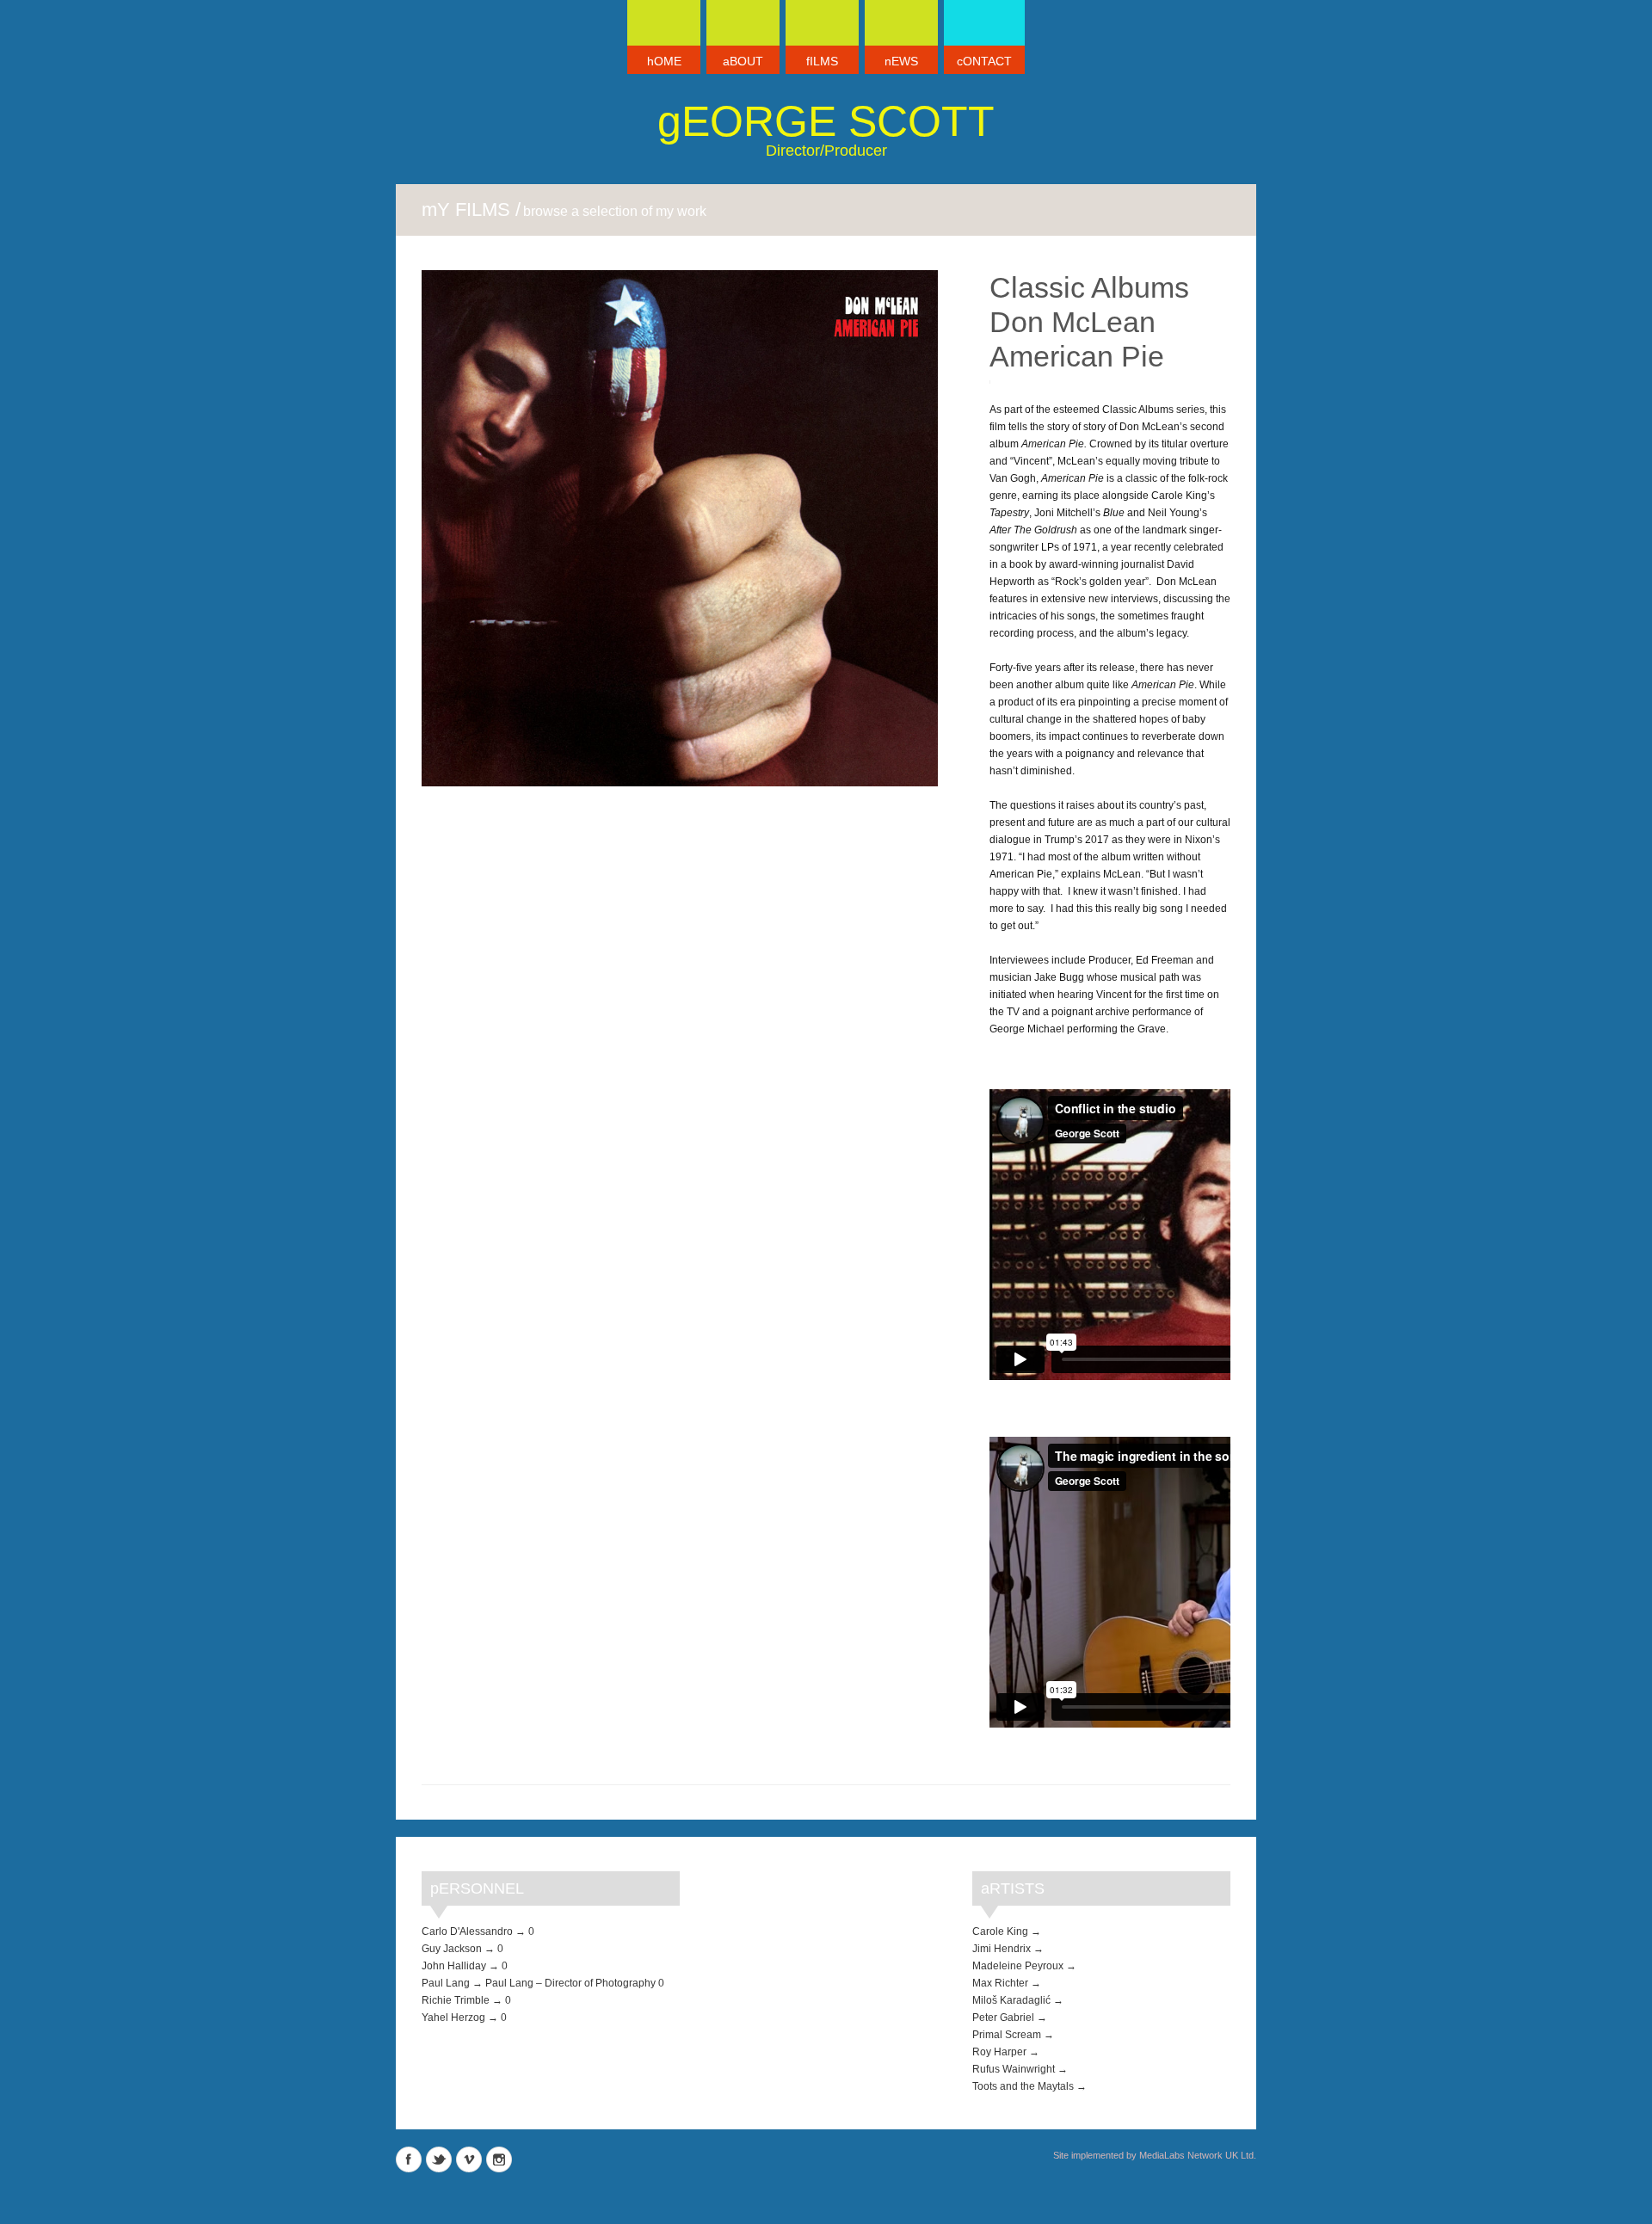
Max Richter (1000, 1983)
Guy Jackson (452, 1949)
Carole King (1000, 1931)
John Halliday (454, 1966)
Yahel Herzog (453, 2018)
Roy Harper (999, 2052)
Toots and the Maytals (1023, 2086)
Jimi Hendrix (1002, 1949)
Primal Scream (1007, 2035)
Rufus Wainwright (1014, 2069)
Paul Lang (446, 1983)
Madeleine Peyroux (1018, 1966)
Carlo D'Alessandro (467, 1931)
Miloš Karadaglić (1011, 2000)
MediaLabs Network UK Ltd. (1198, 2155)
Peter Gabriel (1003, 2018)
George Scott (826, 121)
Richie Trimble (456, 2000)
